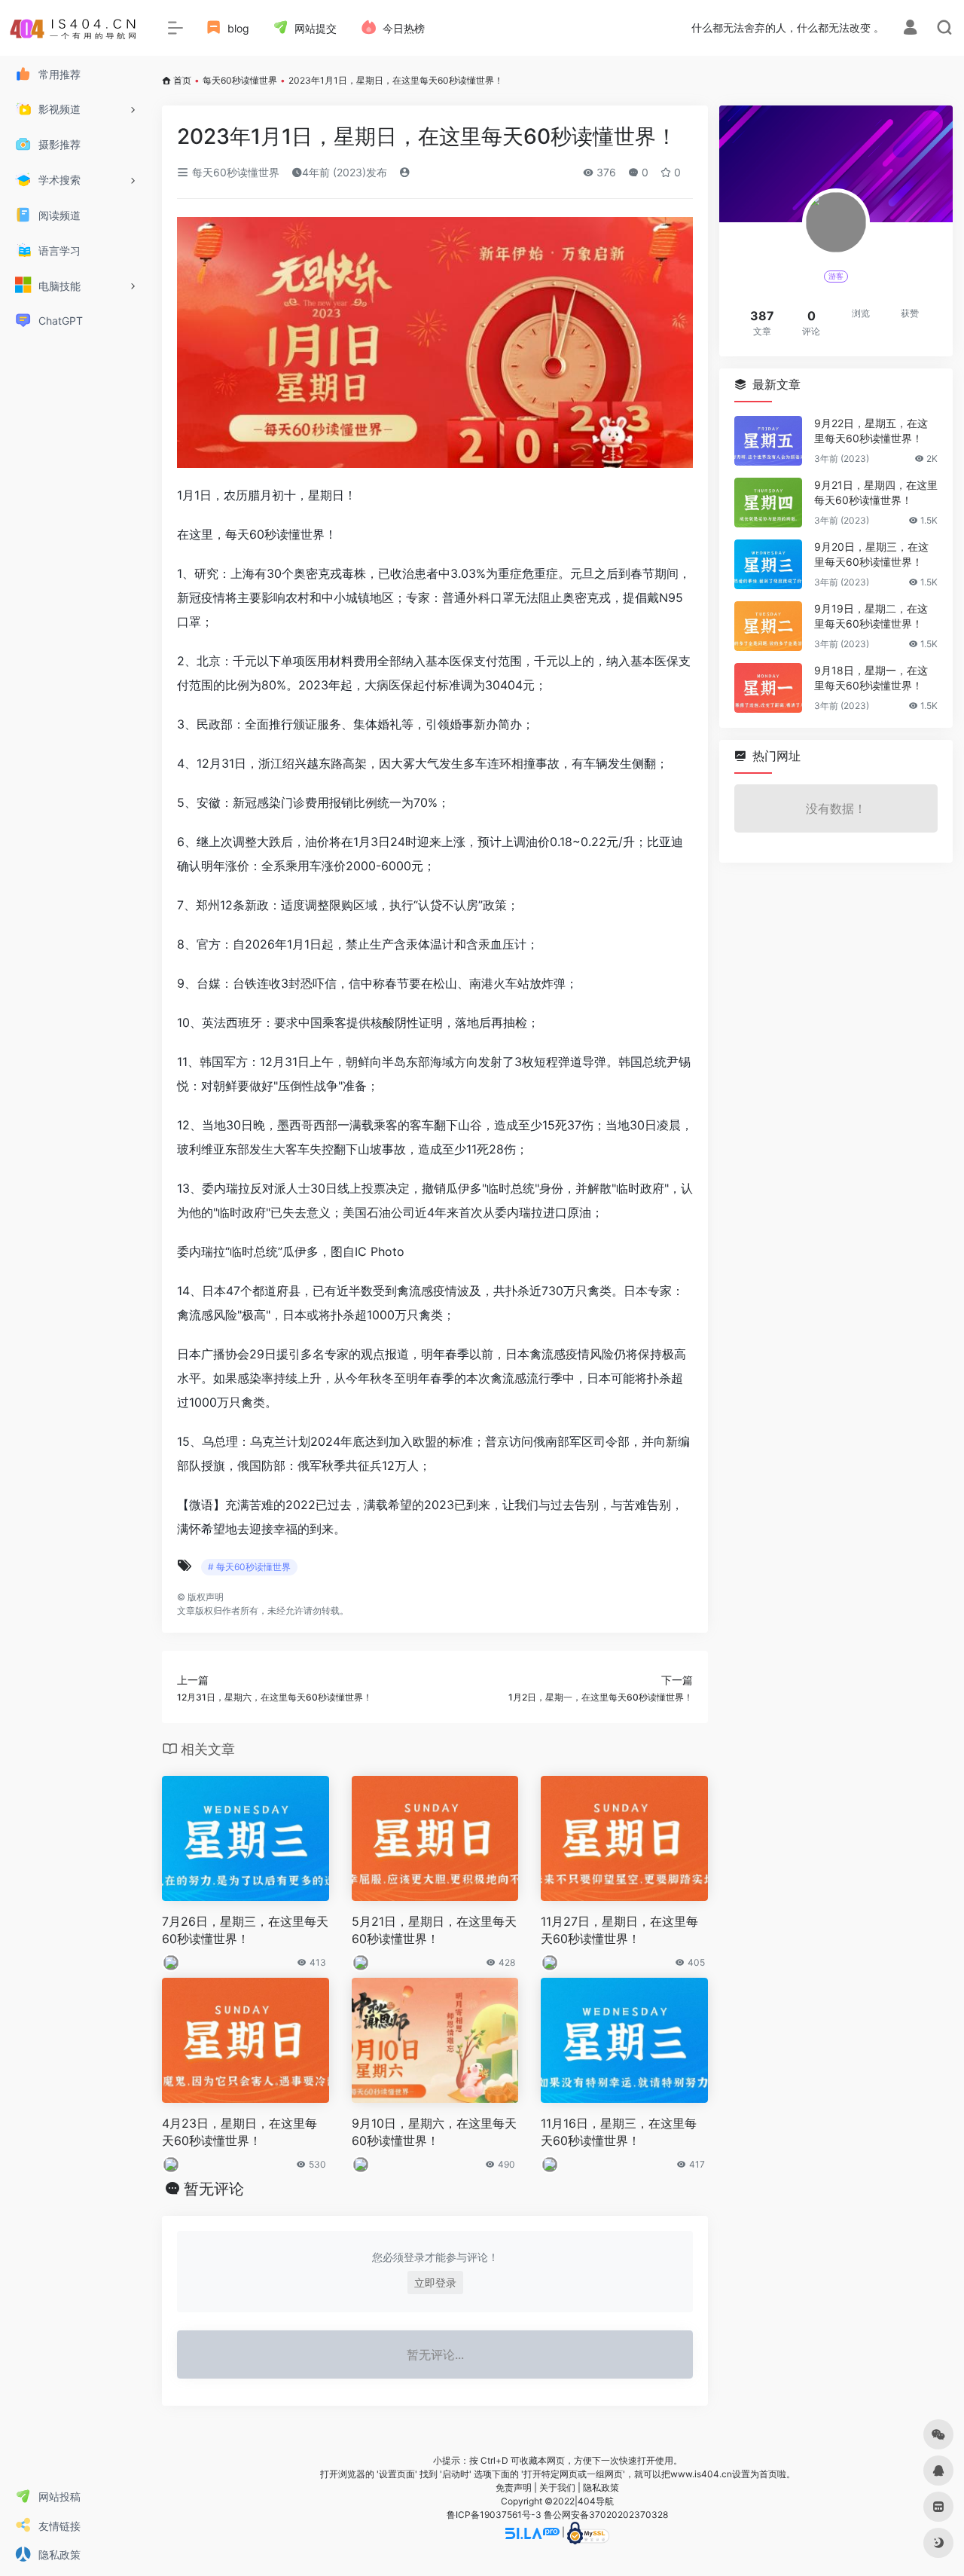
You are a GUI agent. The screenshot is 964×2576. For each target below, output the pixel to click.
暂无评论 (214, 2189)
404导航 (596, 2501)
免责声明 (514, 2487)
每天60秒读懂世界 (240, 80)
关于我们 (557, 2487)
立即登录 (435, 2283)
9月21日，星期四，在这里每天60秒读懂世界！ (876, 492)
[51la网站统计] (532, 2532)
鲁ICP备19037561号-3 (494, 2515)
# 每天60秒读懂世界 (249, 1567)
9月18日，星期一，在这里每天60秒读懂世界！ (871, 678)
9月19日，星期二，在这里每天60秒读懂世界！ (871, 616)
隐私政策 (601, 2487)
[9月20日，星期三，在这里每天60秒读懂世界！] (768, 564)
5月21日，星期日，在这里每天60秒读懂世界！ (434, 1930)
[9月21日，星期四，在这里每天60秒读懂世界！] (768, 503)
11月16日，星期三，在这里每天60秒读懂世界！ (619, 2132)
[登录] (910, 29)
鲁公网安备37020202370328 (606, 2515)
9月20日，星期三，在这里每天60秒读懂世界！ (871, 554)
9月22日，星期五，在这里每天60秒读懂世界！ (871, 431)
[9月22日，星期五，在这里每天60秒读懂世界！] (768, 441)
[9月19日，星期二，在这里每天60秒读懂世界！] (768, 626)
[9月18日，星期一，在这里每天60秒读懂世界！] (768, 688)
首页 (182, 80)
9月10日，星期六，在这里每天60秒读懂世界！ (434, 2132)
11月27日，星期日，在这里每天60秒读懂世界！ (619, 1930)
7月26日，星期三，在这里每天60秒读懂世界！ (245, 1930)
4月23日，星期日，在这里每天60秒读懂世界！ (239, 2132)
